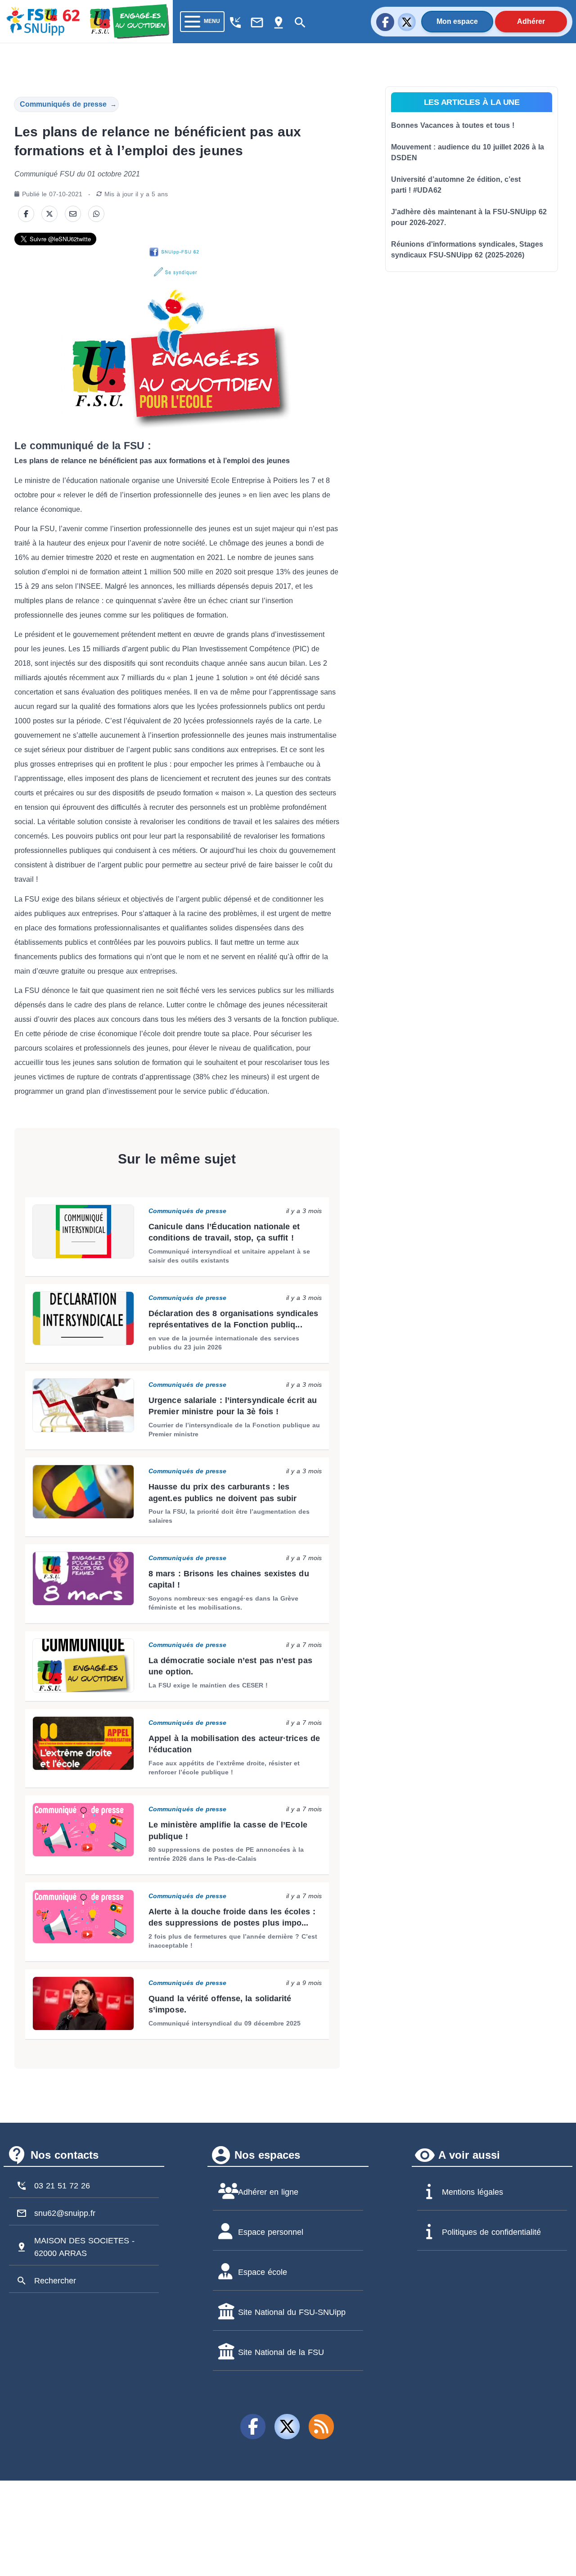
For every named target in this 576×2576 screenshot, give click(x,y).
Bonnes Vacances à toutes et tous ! (453, 125)
